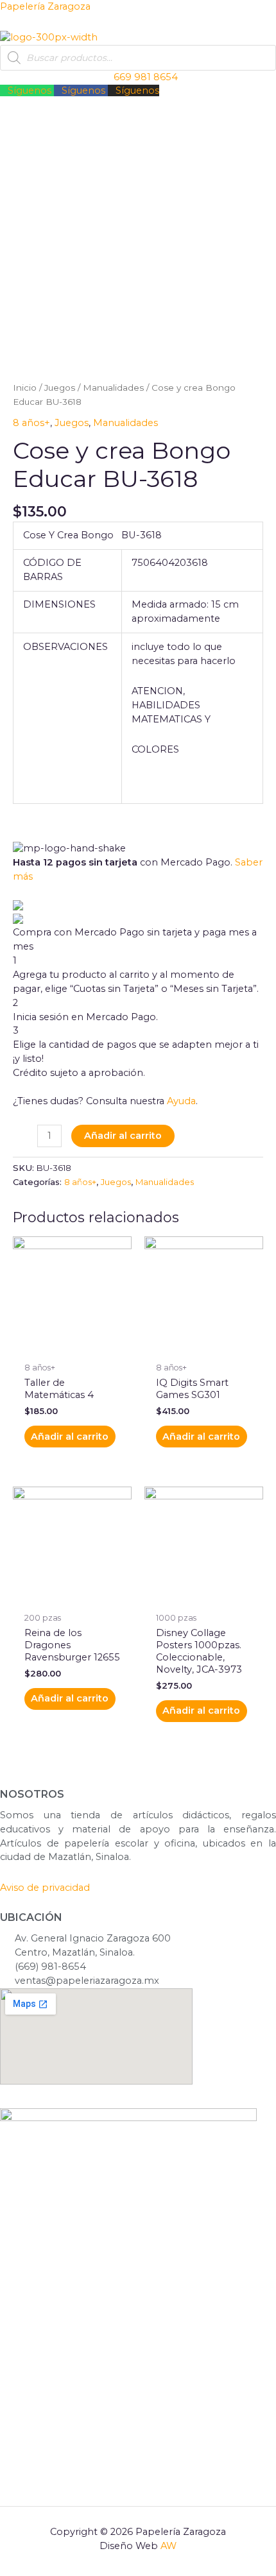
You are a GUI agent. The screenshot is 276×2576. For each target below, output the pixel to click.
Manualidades (113, 388)
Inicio (25, 388)
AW (168, 2546)
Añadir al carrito (123, 1136)
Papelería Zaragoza (45, 6)
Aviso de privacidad (45, 1888)
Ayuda (181, 1101)
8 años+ (31, 423)
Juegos (60, 388)
